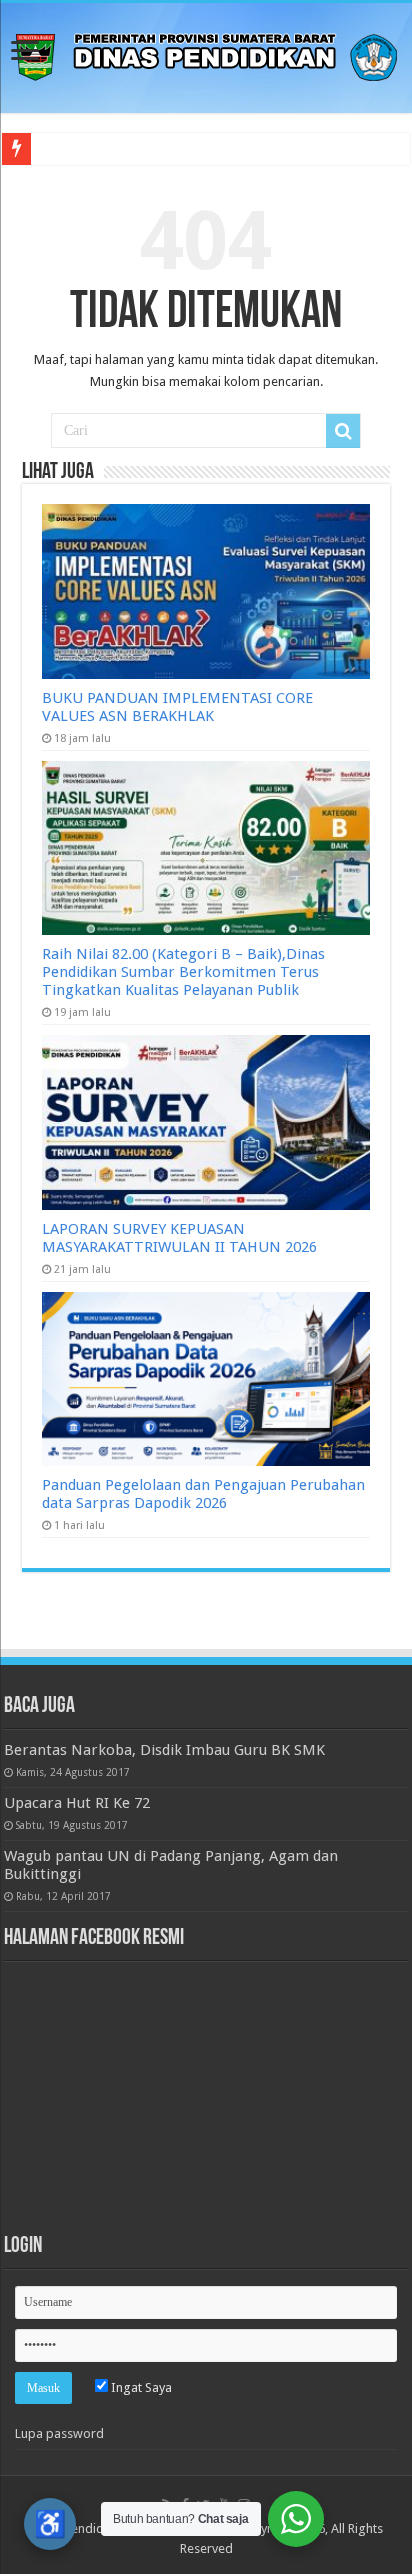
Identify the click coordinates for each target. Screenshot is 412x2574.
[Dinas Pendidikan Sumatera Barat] (206, 54)
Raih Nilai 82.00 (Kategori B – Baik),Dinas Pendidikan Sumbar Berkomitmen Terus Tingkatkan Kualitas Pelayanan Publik (183, 972)
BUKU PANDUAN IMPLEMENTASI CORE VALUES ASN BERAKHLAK (177, 707)
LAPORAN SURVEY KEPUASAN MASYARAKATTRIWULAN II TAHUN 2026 (179, 1238)
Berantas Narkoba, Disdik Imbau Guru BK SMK (164, 1750)
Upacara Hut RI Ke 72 (77, 1803)
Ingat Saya (140, 2387)
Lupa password (59, 2433)
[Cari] (343, 431)
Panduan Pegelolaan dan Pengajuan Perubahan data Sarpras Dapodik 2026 (203, 1494)
